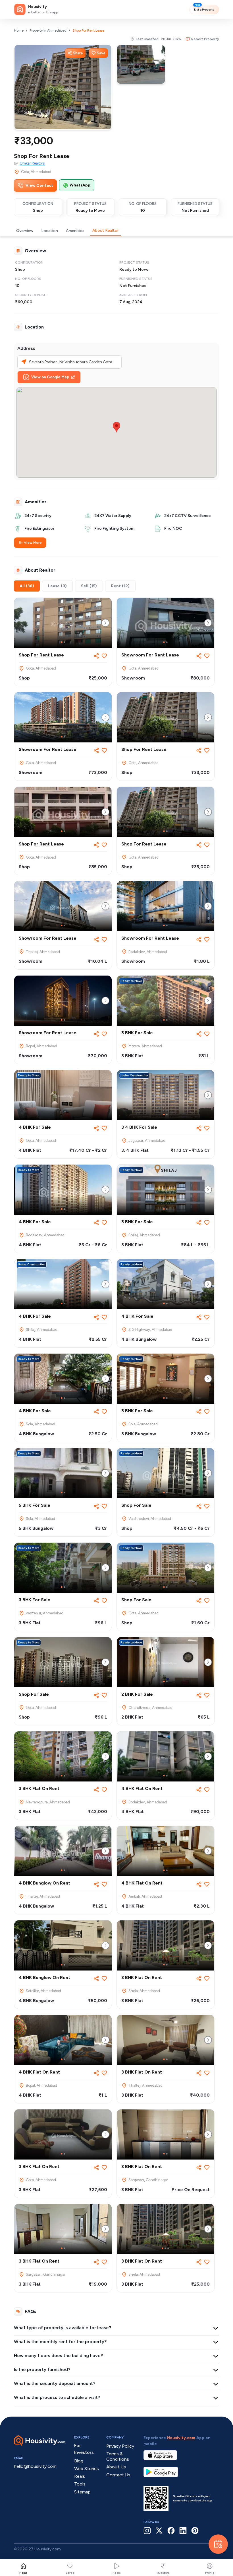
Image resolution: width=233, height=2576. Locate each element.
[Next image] (105, 623)
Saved (70, 2573)
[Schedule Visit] (218, 2544)
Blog (79, 2461)
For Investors (84, 2449)
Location (50, 231)
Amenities (75, 231)
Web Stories (87, 2469)
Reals (117, 2573)
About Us (116, 2467)
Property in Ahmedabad (48, 30)
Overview (25, 231)
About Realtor (106, 230)
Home (19, 30)
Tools (80, 2484)
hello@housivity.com (35, 2466)
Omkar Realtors (32, 163)
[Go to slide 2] (65, 642)
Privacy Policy (120, 2446)
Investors (163, 2573)
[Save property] (104, 656)
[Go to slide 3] (168, 2248)
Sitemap (82, 2492)
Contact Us (118, 2475)
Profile (210, 2573)
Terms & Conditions (118, 2456)
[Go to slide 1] (62, 642)
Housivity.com (181, 2438)
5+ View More (30, 543)
